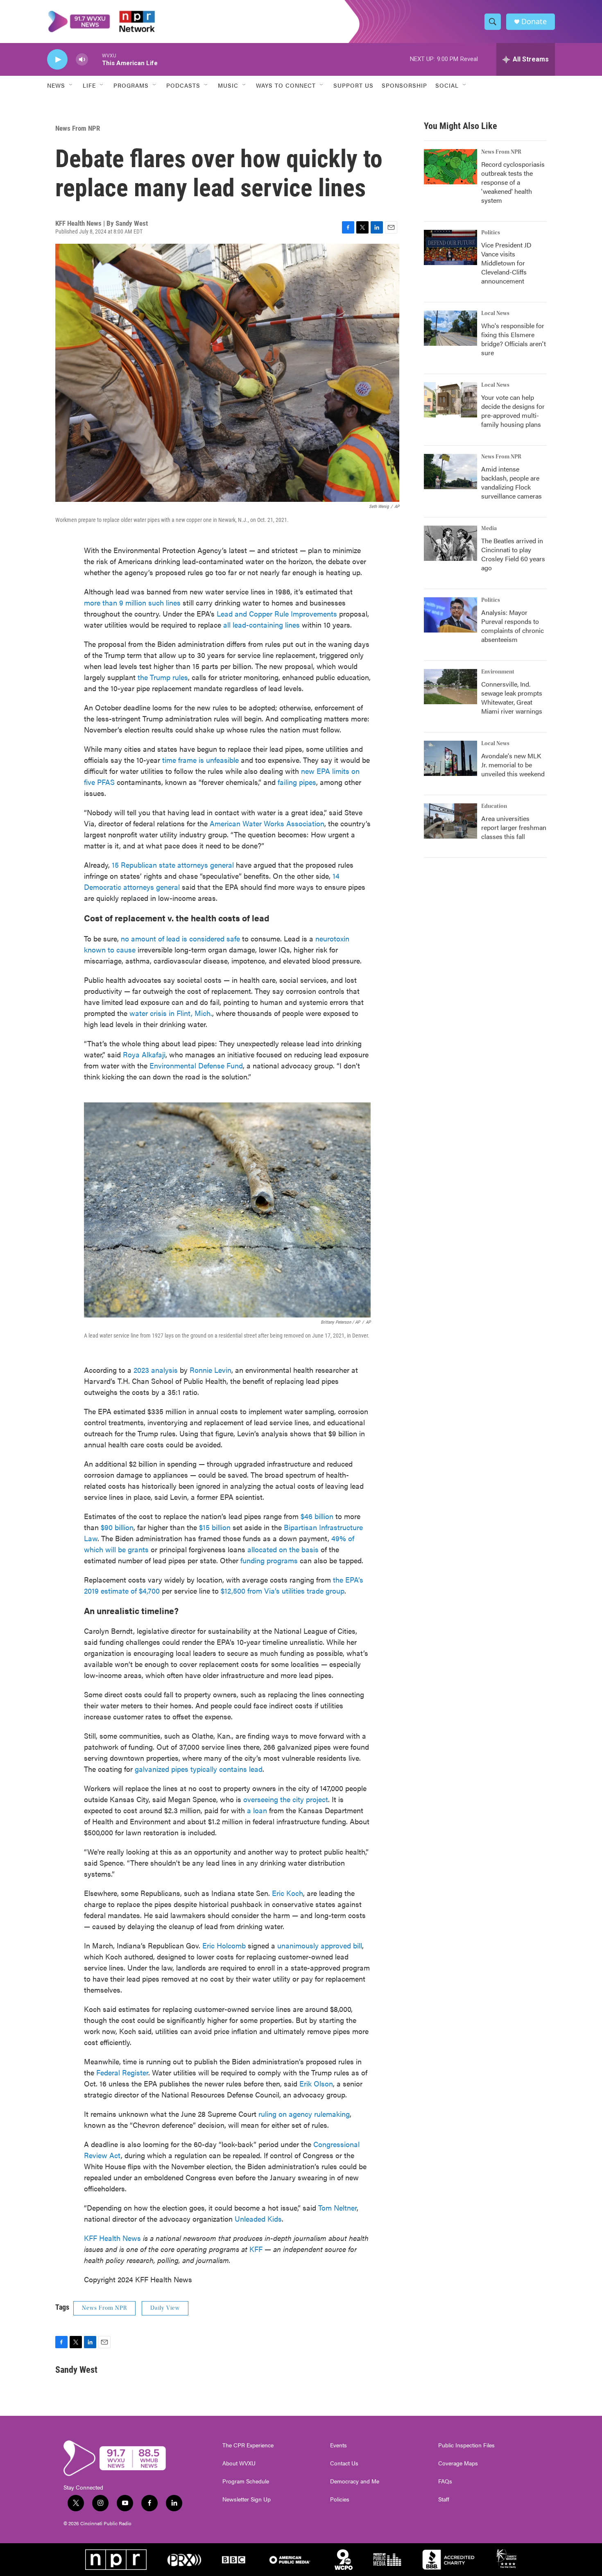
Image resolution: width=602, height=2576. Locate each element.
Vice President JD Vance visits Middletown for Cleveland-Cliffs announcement (506, 263)
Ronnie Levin (210, 1370)
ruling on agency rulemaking (304, 2114)
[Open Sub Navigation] (71, 85)
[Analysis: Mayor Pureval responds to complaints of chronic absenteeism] (450, 615)
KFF (256, 2249)
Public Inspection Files (466, 2445)
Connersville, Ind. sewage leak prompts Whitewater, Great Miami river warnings (512, 697)
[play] (57, 60)
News (56, 85)
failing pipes (297, 782)
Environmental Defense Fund (196, 1065)
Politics (491, 233)
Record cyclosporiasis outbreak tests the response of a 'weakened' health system (513, 182)
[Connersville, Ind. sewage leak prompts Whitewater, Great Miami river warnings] (450, 687)
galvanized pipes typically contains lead (199, 1769)
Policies (340, 2499)
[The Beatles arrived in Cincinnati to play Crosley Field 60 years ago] (450, 543)
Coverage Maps (458, 2463)
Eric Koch (287, 1893)
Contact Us (344, 2463)
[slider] (95, 59)
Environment (498, 672)
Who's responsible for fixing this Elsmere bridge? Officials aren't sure (514, 339)
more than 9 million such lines (132, 602)
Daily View (165, 2308)
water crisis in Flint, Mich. (171, 1013)
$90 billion (117, 1527)
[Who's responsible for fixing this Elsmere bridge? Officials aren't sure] (450, 328)
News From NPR (78, 128)
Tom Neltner (337, 2208)
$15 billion (215, 1527)
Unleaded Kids (258, 2219)
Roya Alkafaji (144, 1054)
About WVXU (239, 2463)
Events (338, 2445)
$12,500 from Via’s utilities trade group (283, 1591)
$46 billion (317, 1516)
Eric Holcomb (224, 1945)
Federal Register (122, 2072)
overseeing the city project (286, 1799)
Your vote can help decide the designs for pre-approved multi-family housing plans (513, 411)
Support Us (353, 85)
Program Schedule (246, 2481)
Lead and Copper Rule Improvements (277, 613)
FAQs (445, 2481)
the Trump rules (163, 677)
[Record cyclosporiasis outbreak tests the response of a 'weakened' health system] (450, 167)
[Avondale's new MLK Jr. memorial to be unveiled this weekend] (450, 758)
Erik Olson (316, 2083)
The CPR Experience (248, 2445)
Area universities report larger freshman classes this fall (514, 827)
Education (494, 806)
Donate (534, 22)
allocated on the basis (283, 1549)
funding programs (269, 1560)
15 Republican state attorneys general (173, 865)
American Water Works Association (267, 823)
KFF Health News (112, 2238)
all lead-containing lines (261, 625)
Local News (495, 313)
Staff (444, 2499)
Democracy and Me (355, 2481)
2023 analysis (156, 1370)
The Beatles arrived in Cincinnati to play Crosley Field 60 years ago (513, 554)
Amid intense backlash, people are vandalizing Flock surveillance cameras (511, 482)
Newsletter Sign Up (247, 2499)
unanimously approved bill (320, 1945)
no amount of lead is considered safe (180, 938)
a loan (257, 1810)
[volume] (82, 60)
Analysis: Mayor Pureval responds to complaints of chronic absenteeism (513, 626)
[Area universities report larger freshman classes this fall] (450, 821)
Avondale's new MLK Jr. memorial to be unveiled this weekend (513, 765)
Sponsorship (404, 85)
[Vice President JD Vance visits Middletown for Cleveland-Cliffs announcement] (450, 247)
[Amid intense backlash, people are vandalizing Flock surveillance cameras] (450, 472)
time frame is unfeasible (200, 760)
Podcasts (183, 85)
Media (489, 528)
